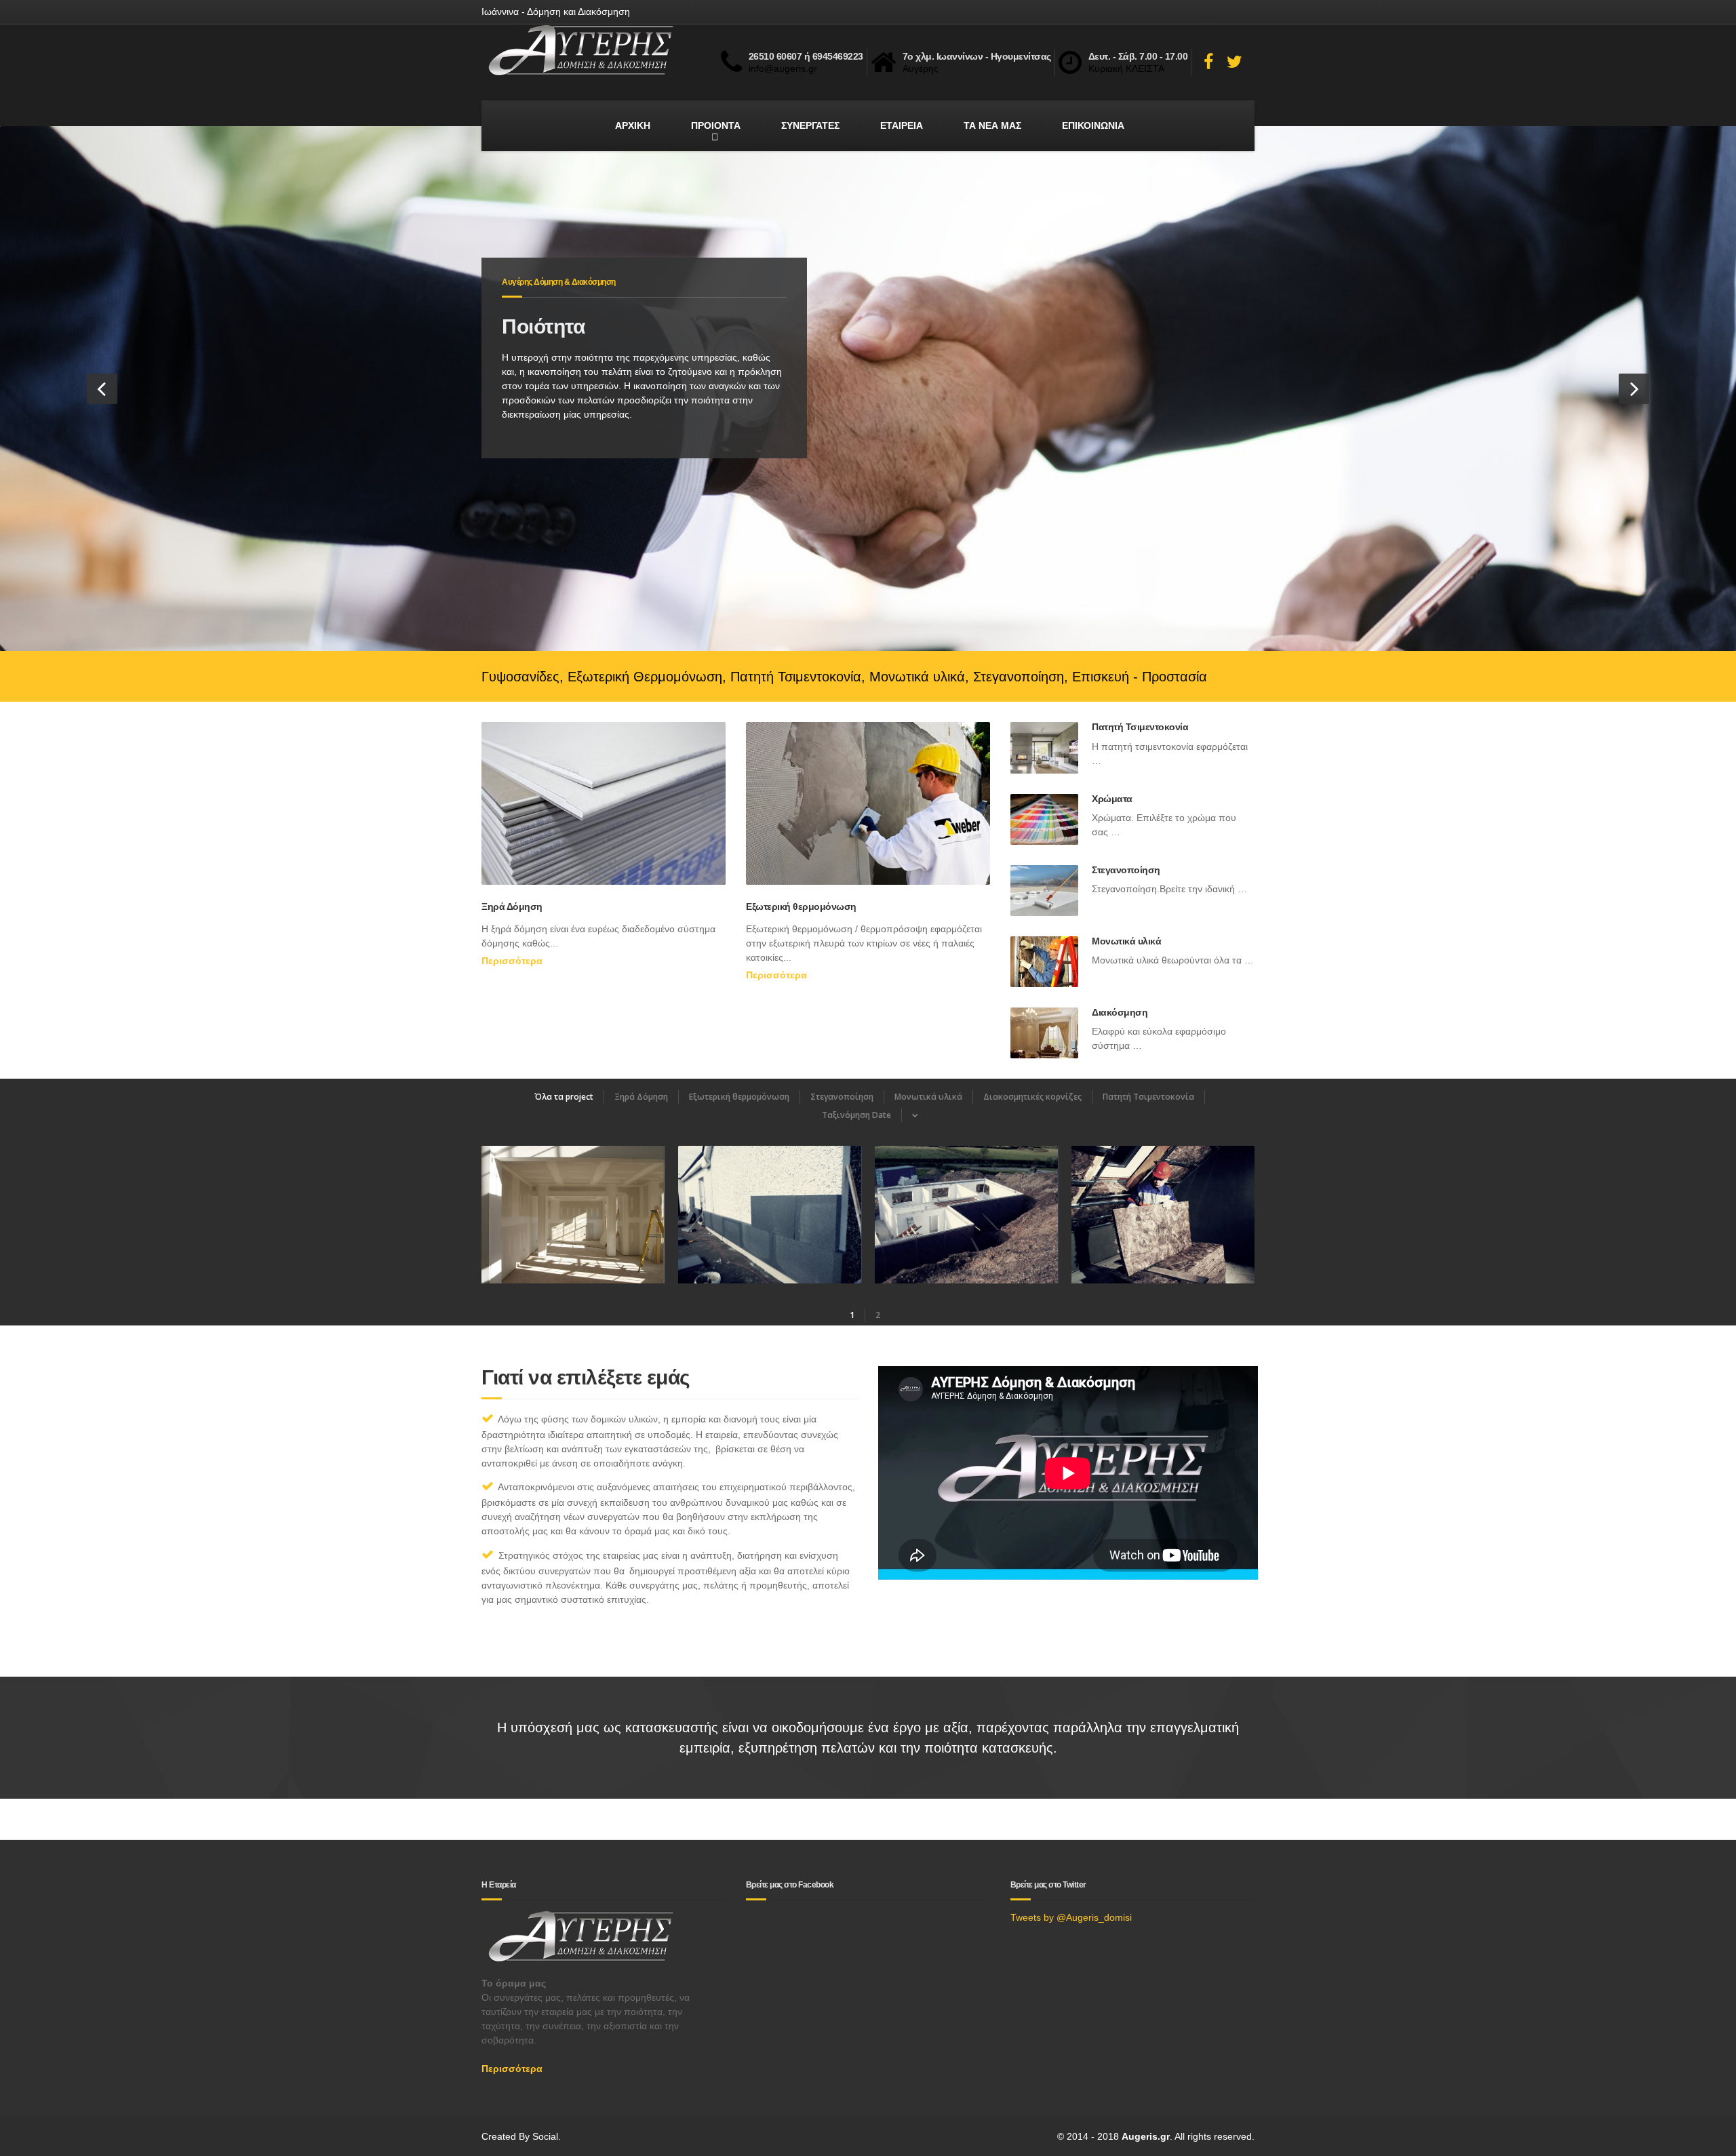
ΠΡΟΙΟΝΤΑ (716, 125)
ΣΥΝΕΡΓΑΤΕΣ (810, 125)
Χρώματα (1112, 799)
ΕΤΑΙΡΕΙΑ (902, 125)
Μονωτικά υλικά (1126, 941)
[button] (102, 389)
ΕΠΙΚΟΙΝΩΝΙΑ (1093, 125)
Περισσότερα (512, 961)
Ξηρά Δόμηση (512, 906)
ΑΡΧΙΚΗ (633, 125)
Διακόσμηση (1120, 1012)
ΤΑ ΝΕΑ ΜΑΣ (992, 125)
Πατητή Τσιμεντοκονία (1140, 727)
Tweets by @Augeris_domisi (1071, 1917)
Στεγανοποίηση (1126, 870)
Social (545, 2136)
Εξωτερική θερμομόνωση (801, 906)
